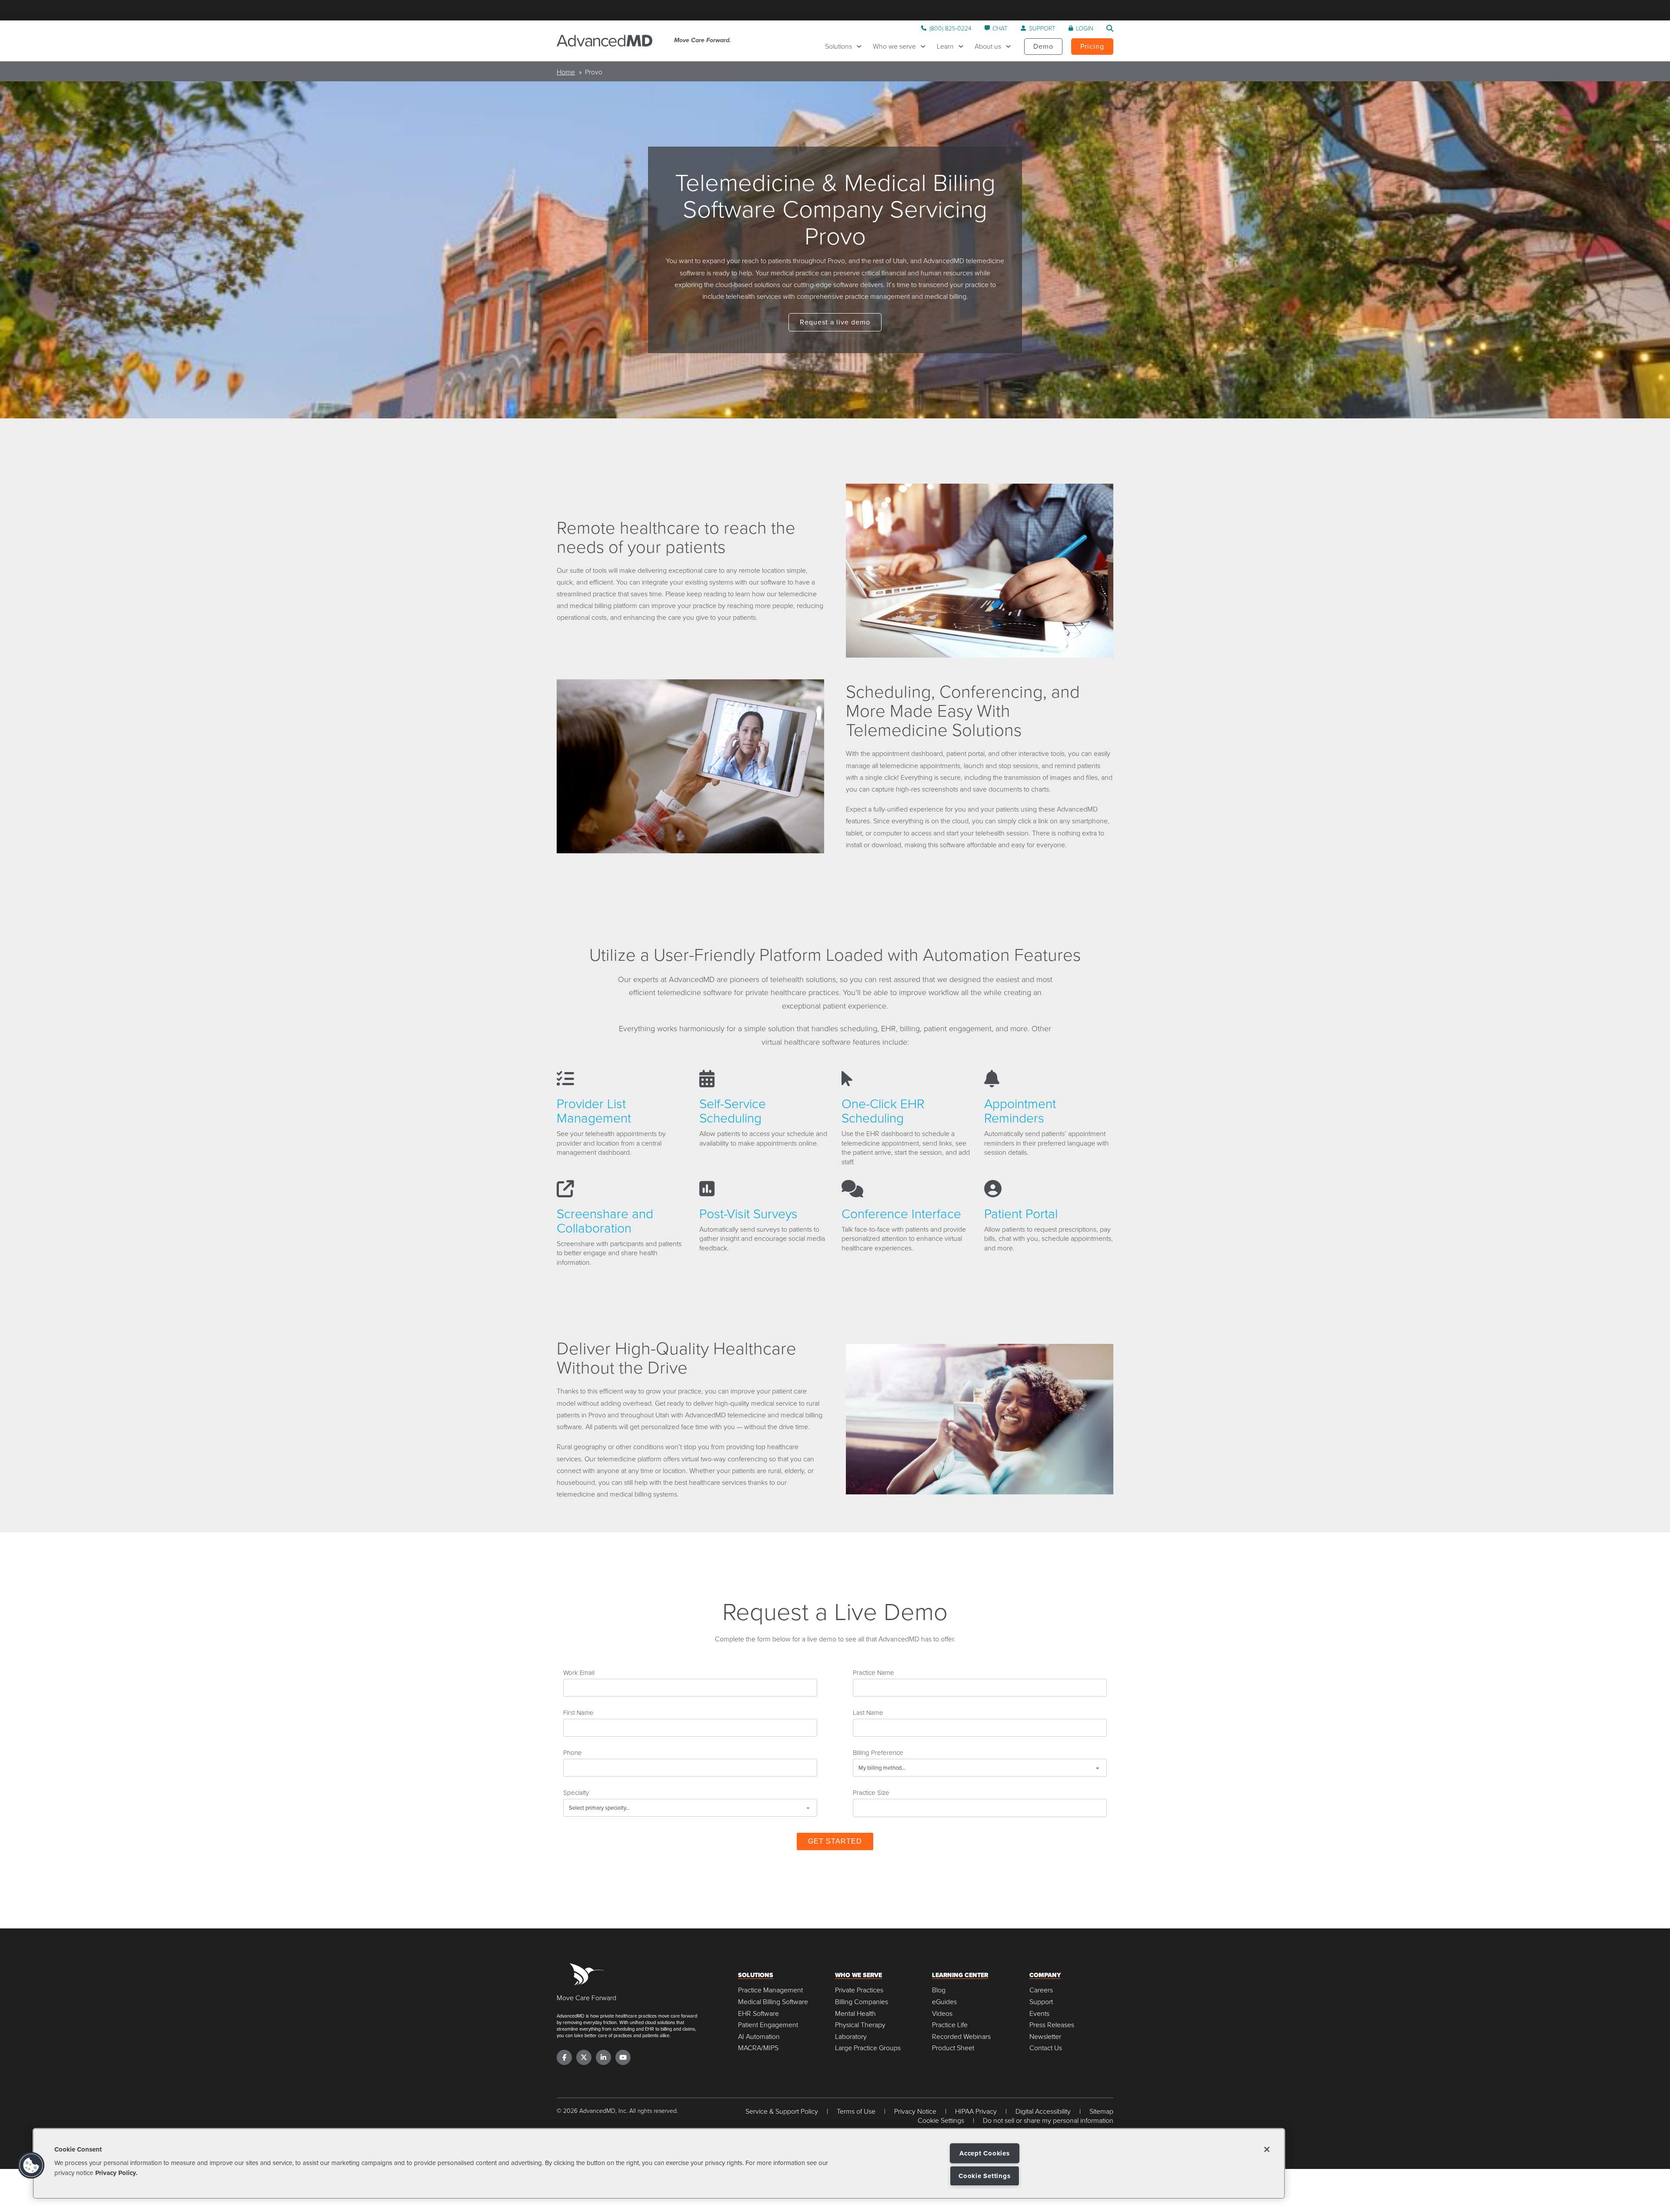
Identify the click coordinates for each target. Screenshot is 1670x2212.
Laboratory (851, 2037)
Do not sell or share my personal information (1048, 2120)
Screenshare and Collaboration (605, 1220)
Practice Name (873, 1672)
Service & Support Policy (782, 2111)
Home (566, 72)
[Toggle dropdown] (861, 46)
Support (1041, 2002)
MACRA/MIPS (758, 2048)
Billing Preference (878, 1752)
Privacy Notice (915, 2111)
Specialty (576, 1792)
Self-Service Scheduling (733, 1110)
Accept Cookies (985, 2153)
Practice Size (871, 1792)
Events (1039, 2013)
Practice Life (950, 2025)
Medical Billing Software (773, 2002)
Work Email (579, 1672)
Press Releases (1052, 2025)
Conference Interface (901, 1213)
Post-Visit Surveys (748, 1213)
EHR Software (758, 2013)
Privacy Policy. (116, 2172)
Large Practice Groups (868, 2048)
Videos (942, 2013)
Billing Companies (862, 2002)
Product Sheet (953, 2048)
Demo (1043, 46)
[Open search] (1110, 28)
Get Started (835, 1841)
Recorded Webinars (961, 2037)
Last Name (868, 1712)
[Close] (1267, 2149)
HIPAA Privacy (976, 2111)
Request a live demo (835, 322)
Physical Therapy (860, 2025)
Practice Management (770, 1990)
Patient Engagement (768, 2025)
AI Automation (759, 2037)
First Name (578, 1712)
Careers (1041, 1990)
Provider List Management (594, 1110)
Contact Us (1046, 2048)
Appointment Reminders (1020, 1110)
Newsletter (1045, 2037)
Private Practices (859, 1990)
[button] (31, 2165)
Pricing (1092, 46)
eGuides (944, 2002)
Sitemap (1101, 2111)
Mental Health (855, 2013)
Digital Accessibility (1043, 2111)
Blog (939, 1990)
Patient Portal (1021, 1213)
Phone (573, 1752)
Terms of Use (856, 2111)
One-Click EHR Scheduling (883, 1110)
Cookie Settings (984, 2176)
